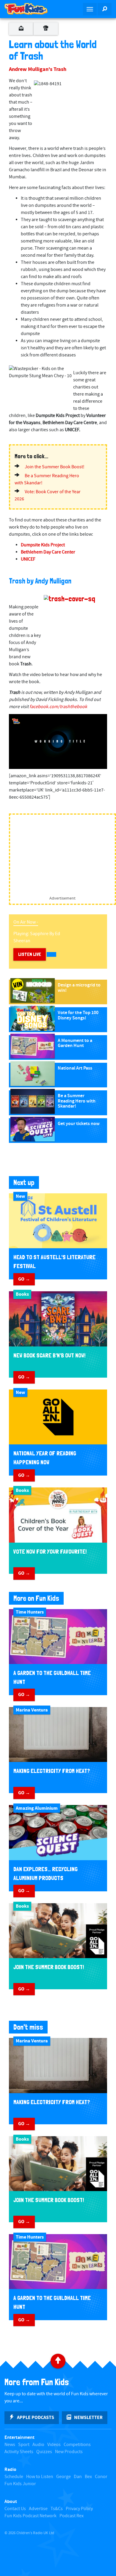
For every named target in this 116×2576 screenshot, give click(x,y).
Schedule (14, 2477)
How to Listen (40, 2477)
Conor (101, 2477)
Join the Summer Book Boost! (55, 467)
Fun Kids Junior (20, 2484)
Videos (54, 2445)
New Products (69, 2452)
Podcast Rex (72, 2516)
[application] (58, 742)
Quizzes (44, 2452)
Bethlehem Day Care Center (48, 552)
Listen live (30, 954)
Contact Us (15, 2509)
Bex (88, 2477)
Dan (78, 2477)
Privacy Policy (79, 2509)
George (64, 2477)
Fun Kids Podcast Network (30, 2516)
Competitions (77, 2445)
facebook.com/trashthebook (58, 707)
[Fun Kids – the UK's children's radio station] (29, 9)
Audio (38, 2445)
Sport (24, 2445)
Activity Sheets (19, 2452)
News (10, 2445)
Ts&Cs (57, 2509)
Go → (24, 1279)
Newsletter (88, 2418)
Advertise (38, 2509)
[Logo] (16, 721)
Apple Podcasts (36, 2418)
